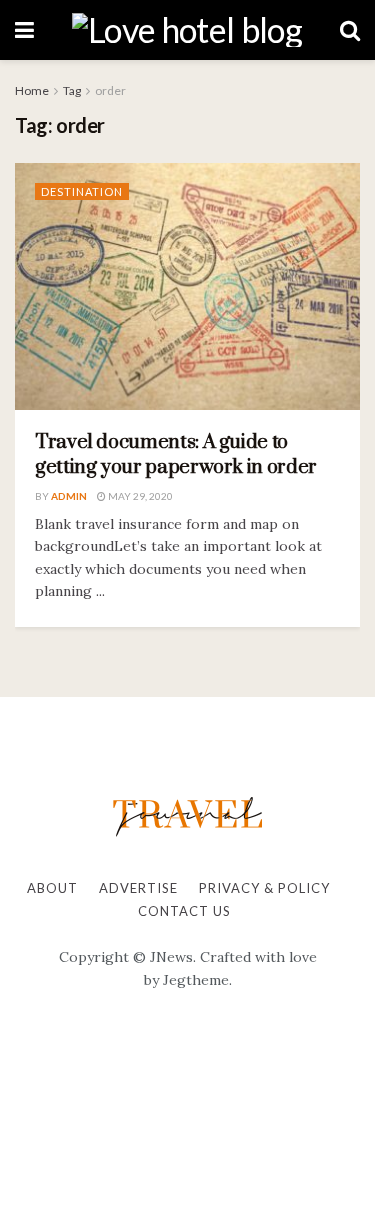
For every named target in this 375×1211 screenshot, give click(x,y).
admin (69, 496)
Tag (72, 90)
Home (32, 90)
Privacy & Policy (264, 888)
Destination (82, 191)
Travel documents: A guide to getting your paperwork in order (176, 455)
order (110, 90)
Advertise (138, 888)
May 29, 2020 (139, 496)
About (52, 888)
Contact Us (184, 911)
